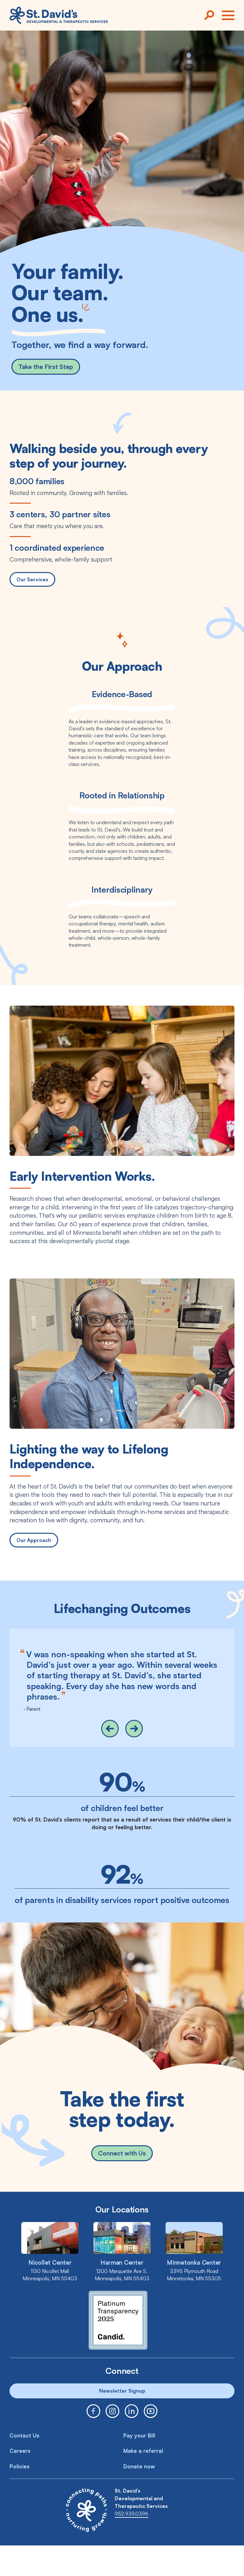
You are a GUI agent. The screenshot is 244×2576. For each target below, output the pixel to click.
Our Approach (34, 1540)
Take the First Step (46, 367)
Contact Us (24, 2435)
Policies (20, 2466)
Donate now (139, 2466)
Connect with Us (122, 2153)
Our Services (32, 579)
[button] (110, 1729)
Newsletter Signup (122, 2391)
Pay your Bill (139, 2435)
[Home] (59, 15)
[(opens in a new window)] (93, 2411)
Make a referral (143, 2451)
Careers (20, 2451)
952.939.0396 (132, 2514)
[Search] (209, 15)
